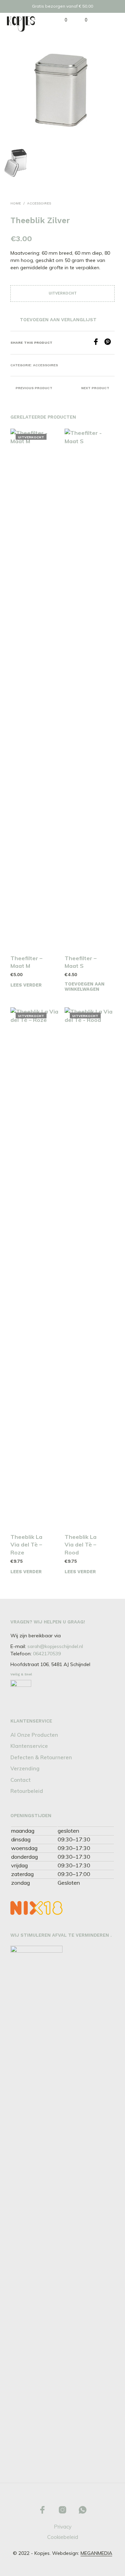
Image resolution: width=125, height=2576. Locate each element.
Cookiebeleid (63, 2537)
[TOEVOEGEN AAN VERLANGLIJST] (57, 956)
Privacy (63, 2527)
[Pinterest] (109, 343)
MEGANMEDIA (96, 2553)
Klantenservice (29, 1746)
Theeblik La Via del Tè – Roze (26, 1545)
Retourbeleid (27, 1791)
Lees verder (26, 985)
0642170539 (47, 1654)
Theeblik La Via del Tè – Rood (81, 1545)
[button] (61, 20)
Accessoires (39, 203)
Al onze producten (34, 1735)
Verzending (25, 1768)
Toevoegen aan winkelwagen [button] (85, 987)
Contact (20, 1780)
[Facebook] (98, 343)
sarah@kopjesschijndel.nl (55, 1646)
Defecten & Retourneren (41, 1757)
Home (16, 203)
